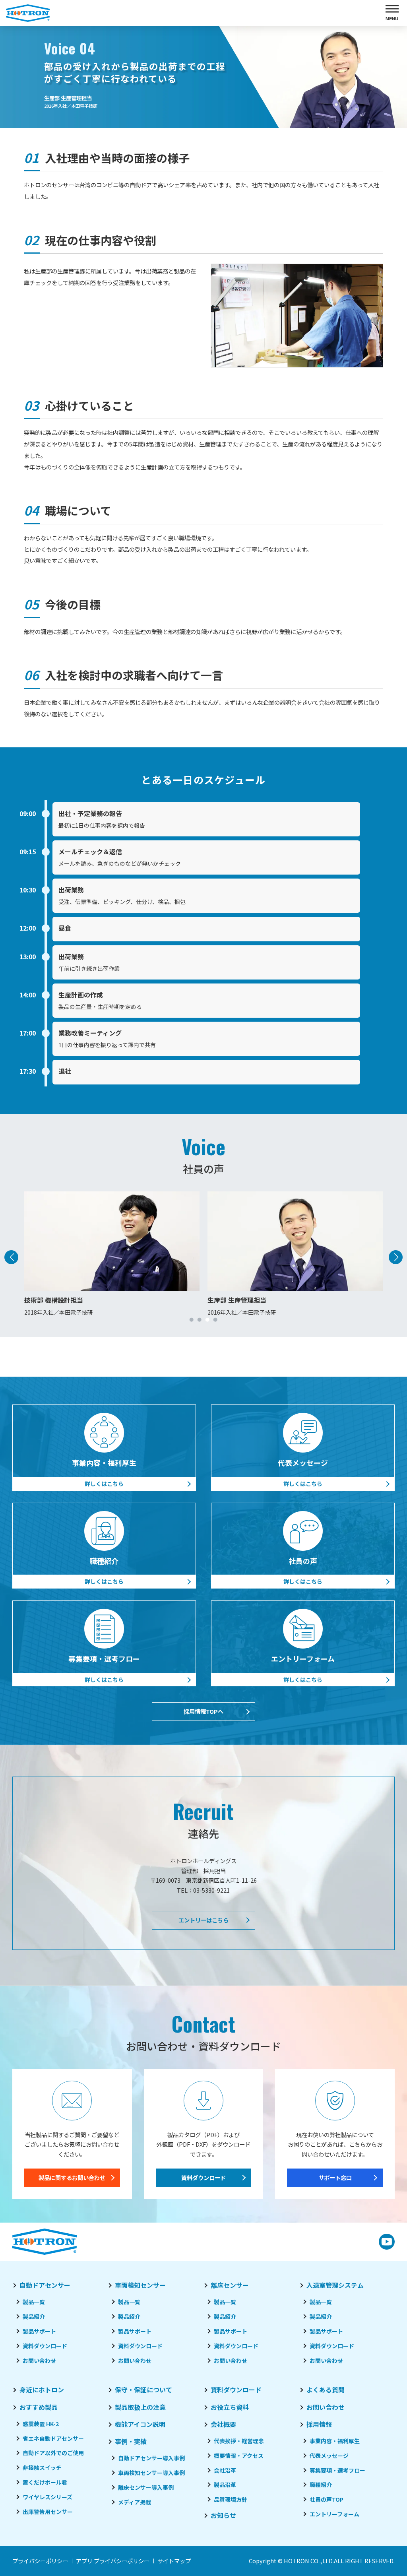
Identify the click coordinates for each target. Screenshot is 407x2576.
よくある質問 (326, 2390)
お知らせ (223, 2515)
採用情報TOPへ (203, 1711)
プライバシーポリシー (40, 2561)
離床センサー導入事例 (146, 2487)
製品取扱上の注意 (140, 2407)
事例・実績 (131, 2441)
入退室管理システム (335, 2285)
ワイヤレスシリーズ (47, 2497)
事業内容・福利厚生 (335, 2441)
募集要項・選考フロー (337, 2470)
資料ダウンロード (203, 2177)
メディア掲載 (135, 2502)
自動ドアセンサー (45, 2285)
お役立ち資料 (230, 2407)
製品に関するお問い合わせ (72, 2177)
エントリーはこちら (203, 1920)
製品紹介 (34, 2316)
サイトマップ (174, 2561)
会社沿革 (225, 2470)
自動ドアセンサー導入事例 (151, 2458)
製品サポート (39, 2331)
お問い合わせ (39, 2361)
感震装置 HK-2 (41, 2424)
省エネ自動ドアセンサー (53, 2438)
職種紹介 (321, 2485)
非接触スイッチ (42, 2467)
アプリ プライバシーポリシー (113, 2561)
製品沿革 (225, 2485)
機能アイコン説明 (140, 2424)
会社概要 (223, 2424)
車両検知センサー (140, 2285)
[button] (192, 1320)
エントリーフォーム (334, 2514)
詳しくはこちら (104, 1484)
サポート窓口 (335, 2177)
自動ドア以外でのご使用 (53, 2453)
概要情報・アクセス (239, 2456)
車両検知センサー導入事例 (151, 2473)
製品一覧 (34, 2302)
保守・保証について (143, 2390)
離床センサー (230, 2285)
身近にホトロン (42, 2390)
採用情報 (319, 2424)
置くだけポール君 (45, 2482)
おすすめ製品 (39, 2407)
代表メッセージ (329, 2456)
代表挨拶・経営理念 (239, 2441)
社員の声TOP (327, 2499)
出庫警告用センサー (48, 2512)
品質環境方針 (231, 2499)
